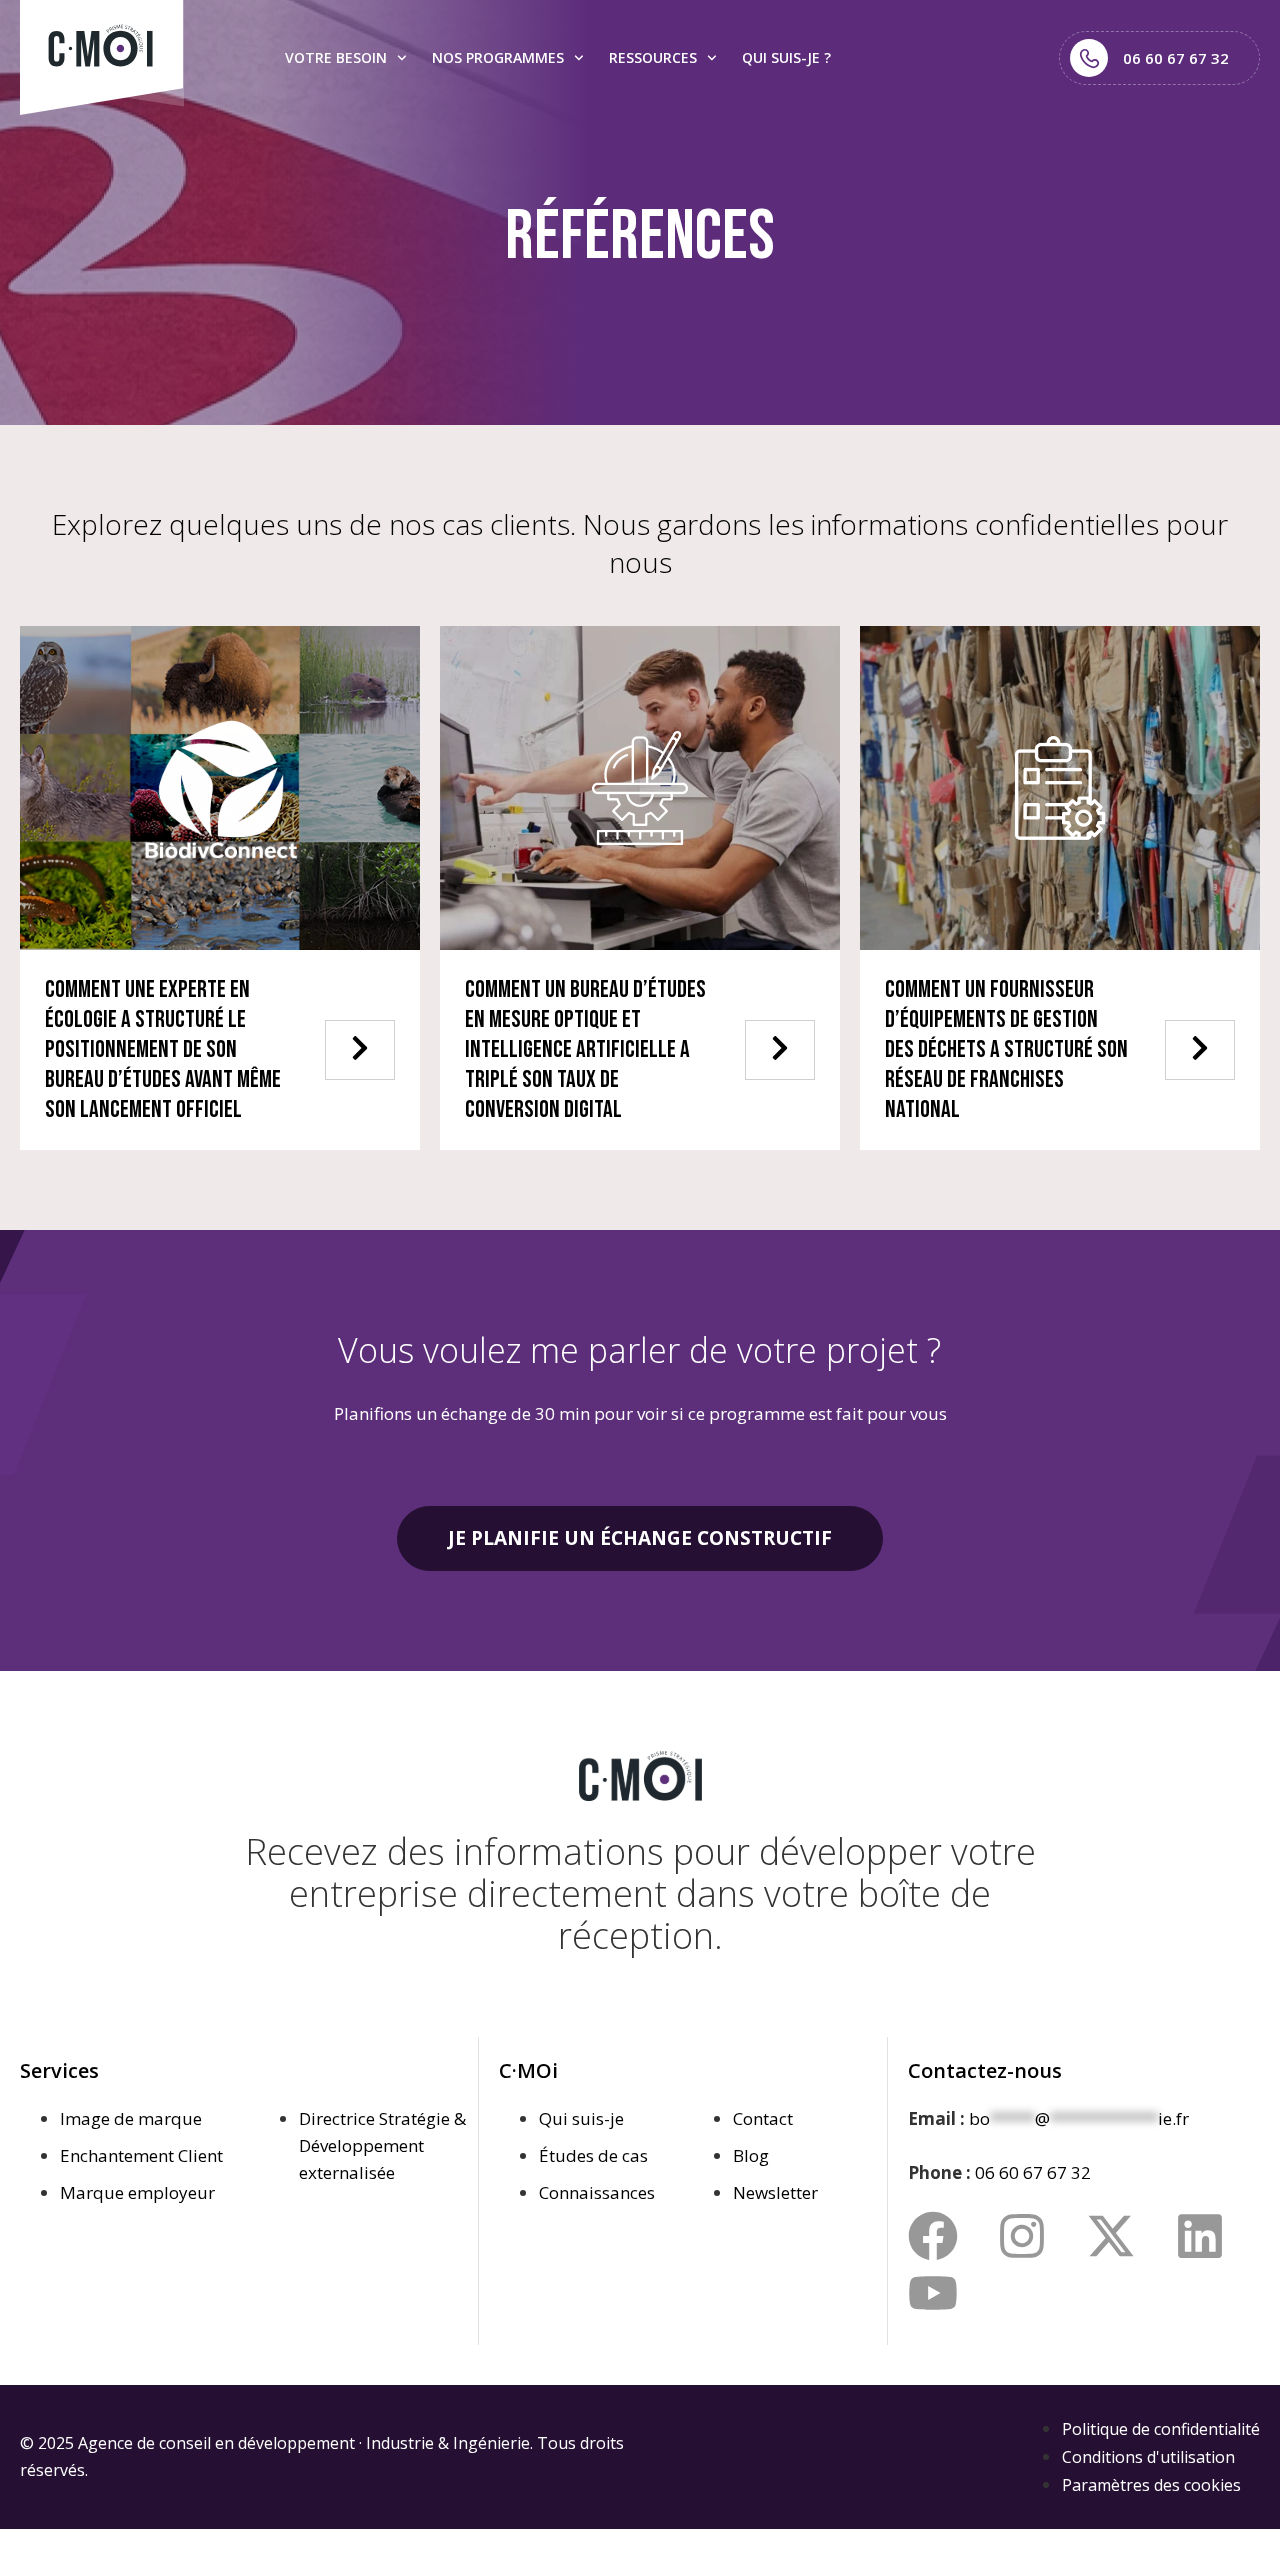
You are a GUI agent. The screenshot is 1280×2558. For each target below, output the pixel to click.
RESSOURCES (653, 57)
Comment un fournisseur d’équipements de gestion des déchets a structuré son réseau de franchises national (1006, 1049)
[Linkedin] (1200, 2236)
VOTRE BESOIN (336, 57)
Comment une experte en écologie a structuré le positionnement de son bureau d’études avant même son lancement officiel (163, 1049)
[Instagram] (1022, 2236)
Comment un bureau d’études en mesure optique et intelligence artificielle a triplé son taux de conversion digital (585, 1049)
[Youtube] (933, 2293)
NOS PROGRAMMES (498, 57)
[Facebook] (933, 2236)
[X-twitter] (1111, 2236)
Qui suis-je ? (786, 57)
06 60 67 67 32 (1033, 2172)
